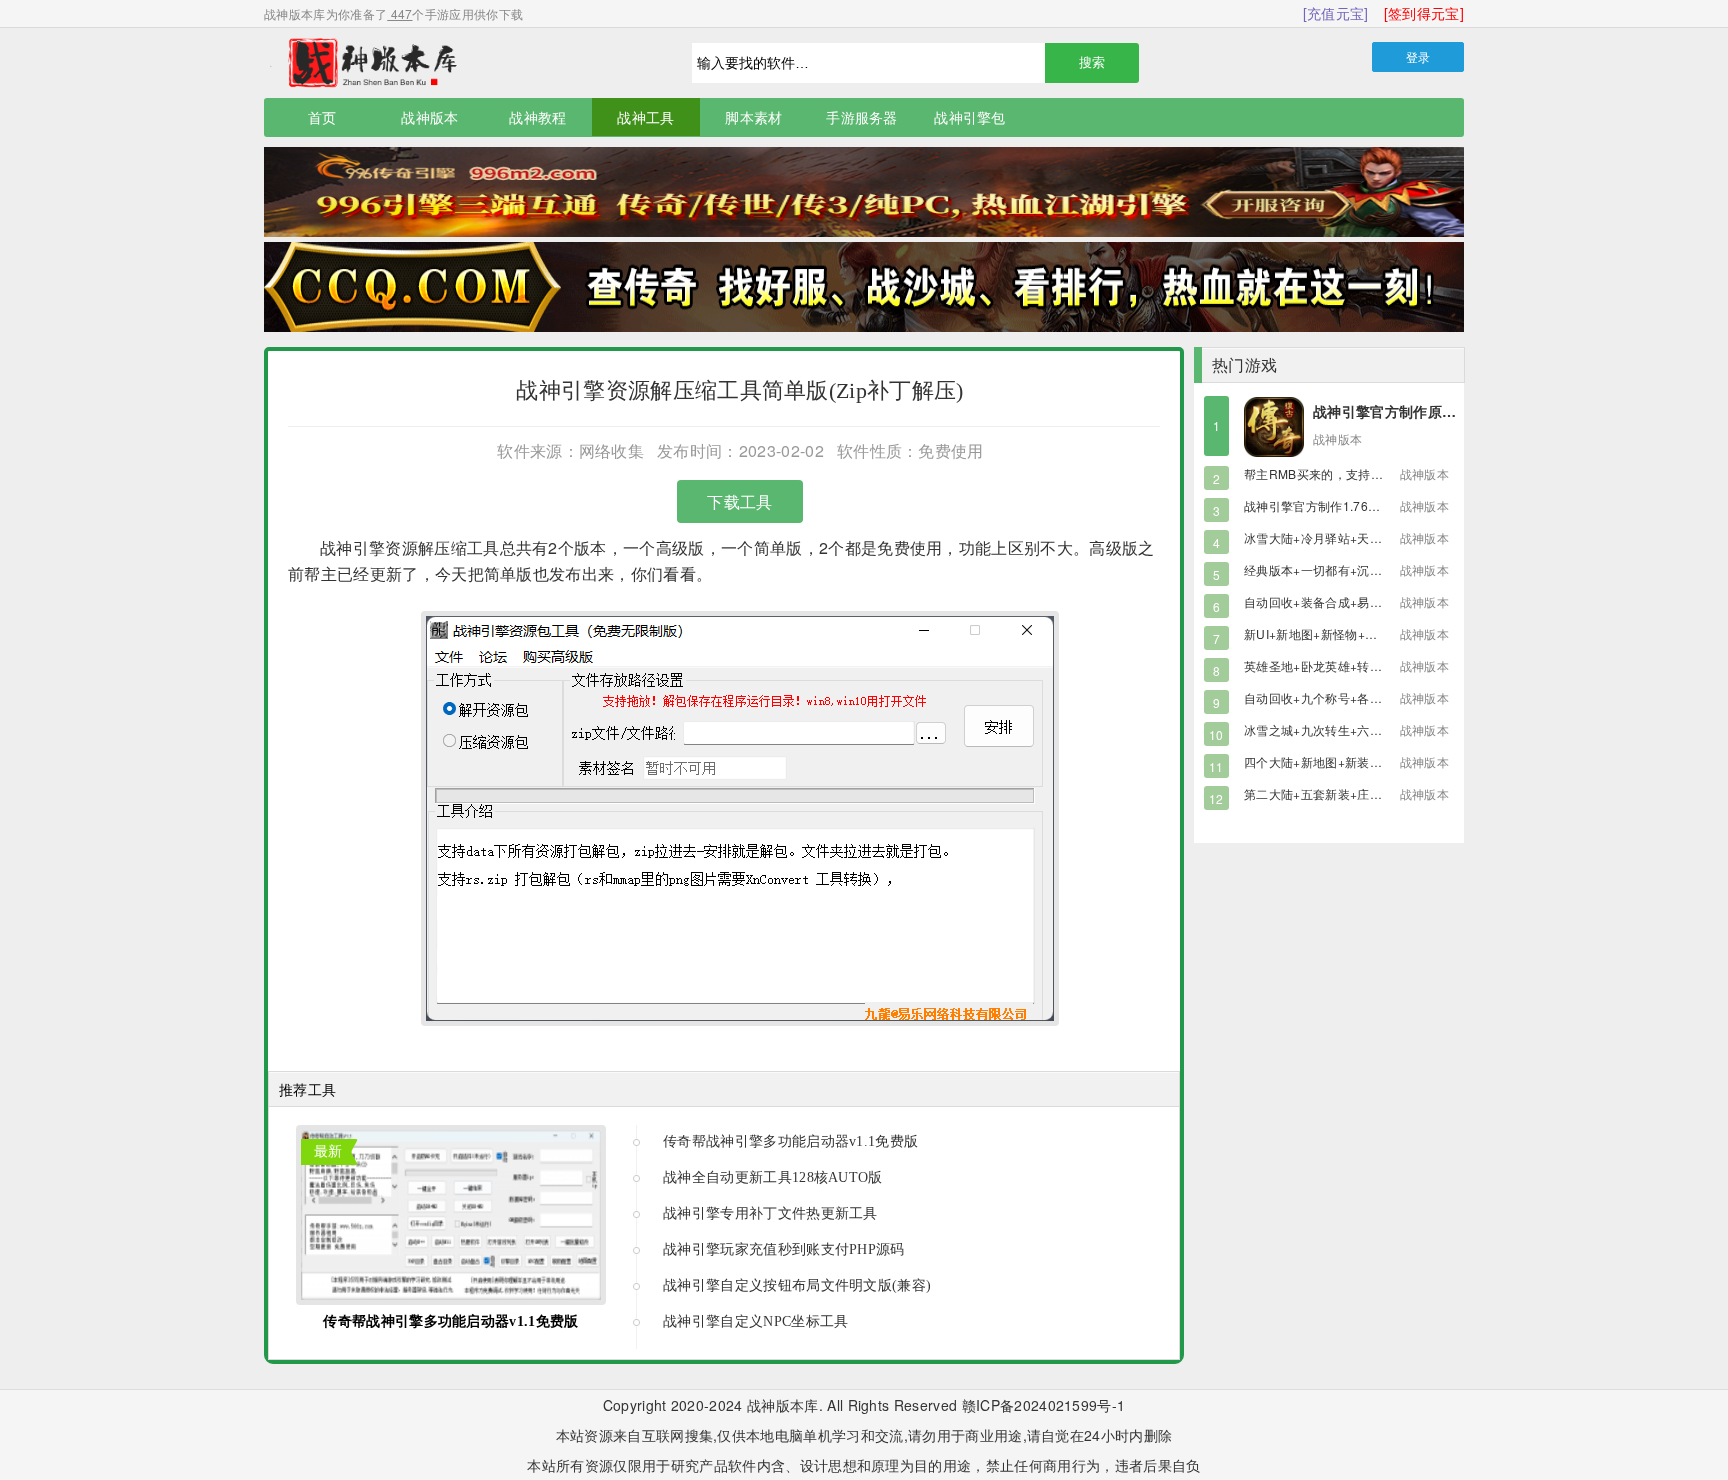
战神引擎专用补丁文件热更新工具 (770, 1213)
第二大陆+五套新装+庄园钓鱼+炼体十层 (1353, 793)
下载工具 (739, 501)
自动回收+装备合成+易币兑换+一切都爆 (1353, 601)
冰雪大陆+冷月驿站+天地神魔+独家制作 (1353, 537)
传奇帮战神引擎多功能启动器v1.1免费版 (450, 1321)
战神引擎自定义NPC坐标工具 (755, 1321)
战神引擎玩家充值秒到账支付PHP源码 (784, 1249)
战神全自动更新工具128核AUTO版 (773, 1177)
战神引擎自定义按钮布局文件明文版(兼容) (797, 1285)
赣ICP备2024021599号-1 (1044, 1405)
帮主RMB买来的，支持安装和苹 (1332, 473)
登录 (1418, 56)
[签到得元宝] (1424, 13)
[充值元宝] (1336, 13)
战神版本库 (454, 63)
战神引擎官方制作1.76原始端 (1324, 505)
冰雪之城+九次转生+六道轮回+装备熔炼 (1353, 729)
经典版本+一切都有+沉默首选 (1325, 569)
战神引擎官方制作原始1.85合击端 (1420, 411)
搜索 (1092, 62)
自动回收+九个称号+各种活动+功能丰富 (1353, 697)
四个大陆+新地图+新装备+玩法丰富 (1341, 761)
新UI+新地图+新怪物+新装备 (1323, 633)
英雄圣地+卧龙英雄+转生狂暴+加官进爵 (1353, 665)
